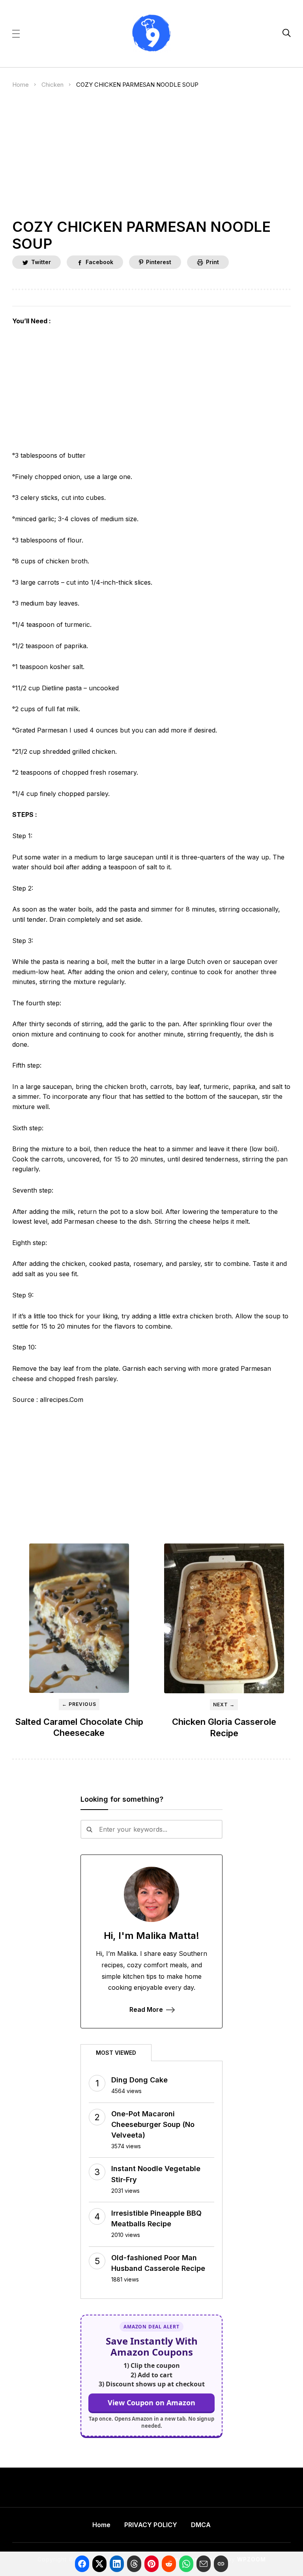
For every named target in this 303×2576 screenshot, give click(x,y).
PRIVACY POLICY (151, 2525)
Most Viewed (116, 2053)
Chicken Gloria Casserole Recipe (224, 1727)
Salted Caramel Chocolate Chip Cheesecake (79, 1727)
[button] (16, 33)
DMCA (201, 2525)
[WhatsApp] (186, 2564)
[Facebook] (82, 2564)
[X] (99, 2564)
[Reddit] (169, 2564)
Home (21, 85)
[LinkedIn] (117, 2564)
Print (212, 262)
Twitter (41, 262)
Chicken (52, 85)
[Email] (204, 2564)
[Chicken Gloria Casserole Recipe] (224, 1618)
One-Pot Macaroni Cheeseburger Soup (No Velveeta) (153, 2124)
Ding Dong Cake (139, 2080)
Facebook (99, 262)
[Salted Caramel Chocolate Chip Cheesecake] (79, 1618)
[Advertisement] (152, 160)
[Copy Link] (221, 2564)
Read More (146, 2009)
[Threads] (134, 2564)
